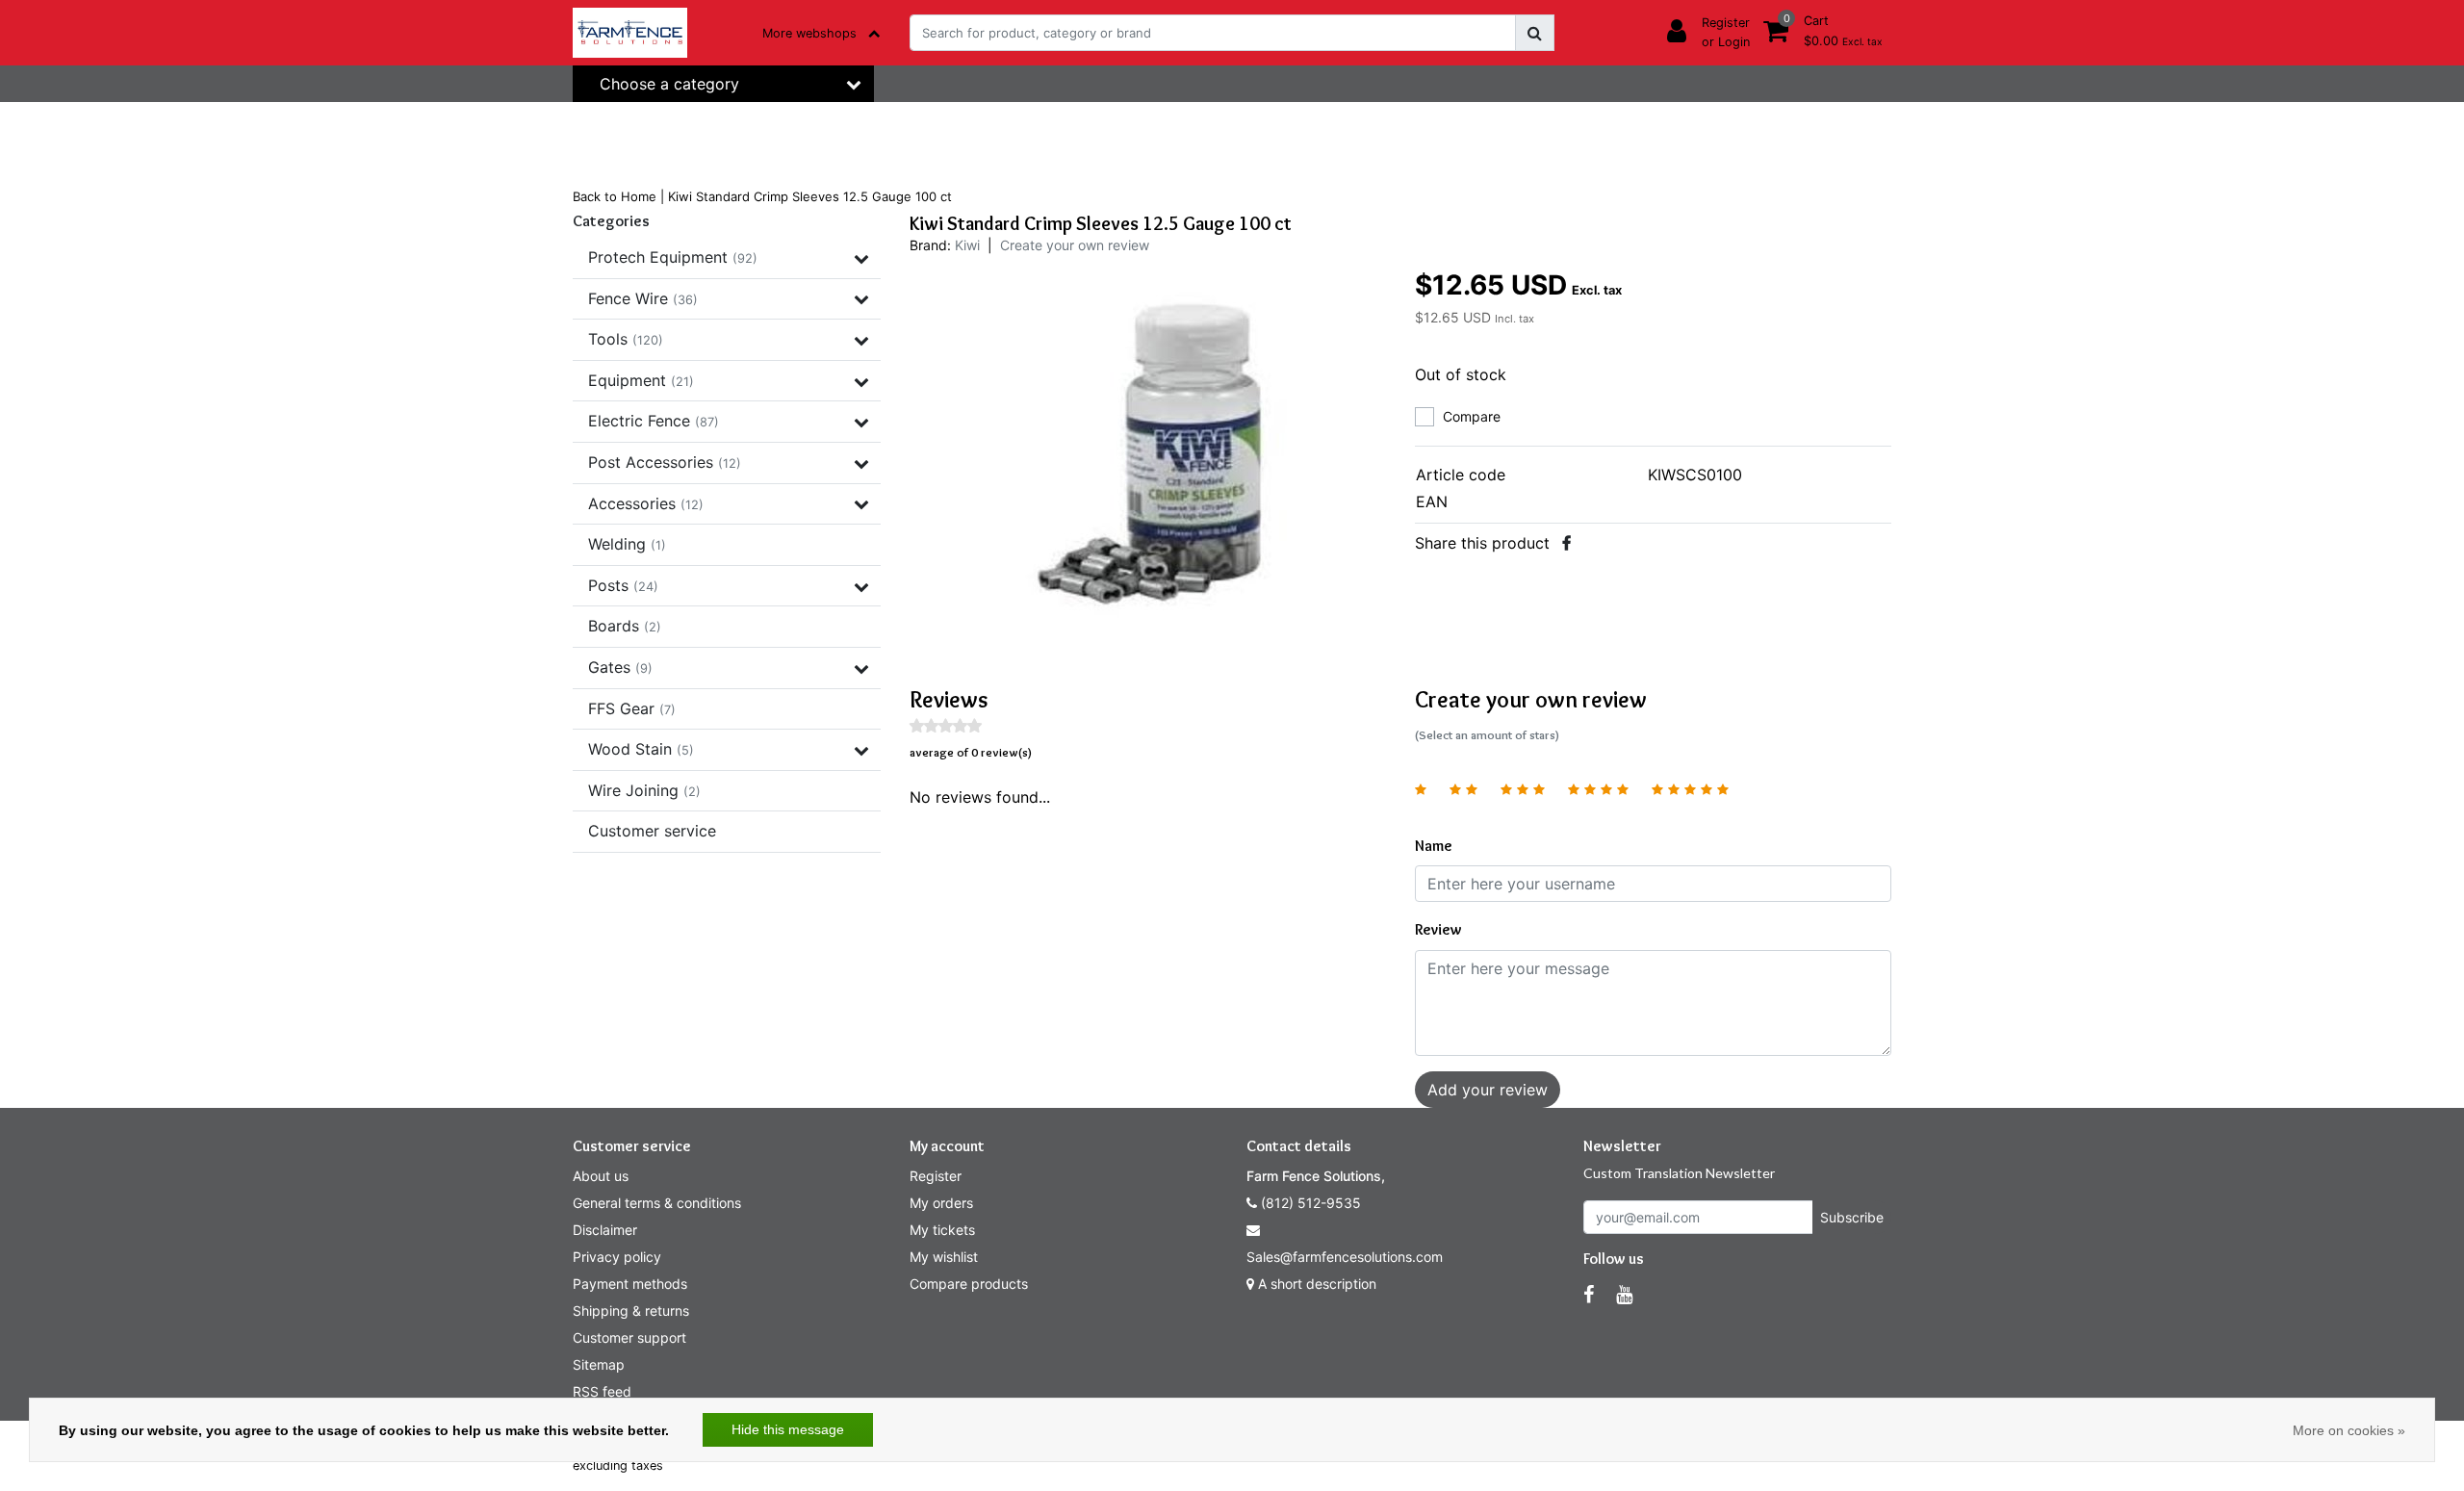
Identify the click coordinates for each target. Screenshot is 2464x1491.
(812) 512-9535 (1309, 1203)
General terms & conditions (657, 1203)
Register (936, 1176)
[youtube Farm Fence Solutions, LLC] (1624, 1295)
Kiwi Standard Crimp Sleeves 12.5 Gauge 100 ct (810, 196)
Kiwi (967, 245)
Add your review (1488, 1090)
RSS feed (602, 1391)
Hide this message (788, 1429)
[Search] (1535, 33)
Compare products (969, 1284)
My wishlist (944, 1257)
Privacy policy (617, 1257)
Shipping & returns (631, 1311)
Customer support (629, 1337)
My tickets (942, 1230)
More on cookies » (2349, 1430)
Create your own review (1075, 245)
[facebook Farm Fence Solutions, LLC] (1589, 1295)
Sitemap (599, 1364)
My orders (941, 1203)
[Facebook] (1566, 543)
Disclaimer (605, 1230)
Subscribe (1852, 1217)
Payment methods (630, 1284)
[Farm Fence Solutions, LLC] (630, 33)
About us (601, 1176)
